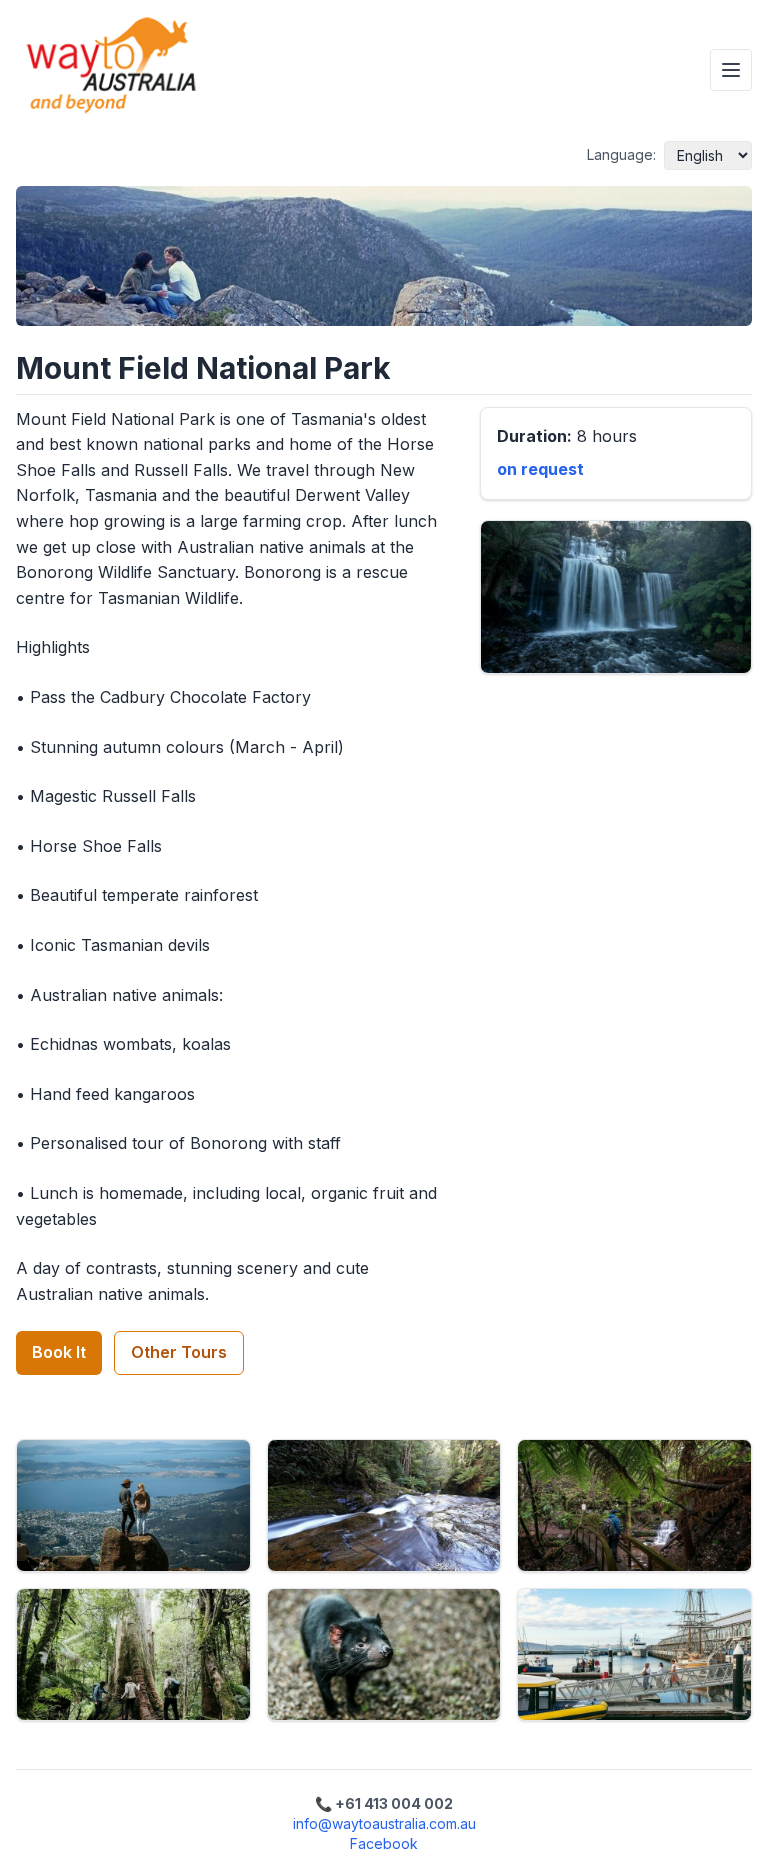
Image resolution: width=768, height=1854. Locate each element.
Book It (59, 1352)
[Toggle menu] (731, 70)
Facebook (384, 1843)
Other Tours (179, 1352)
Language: (621, 154)
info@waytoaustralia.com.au (384, 1823)
